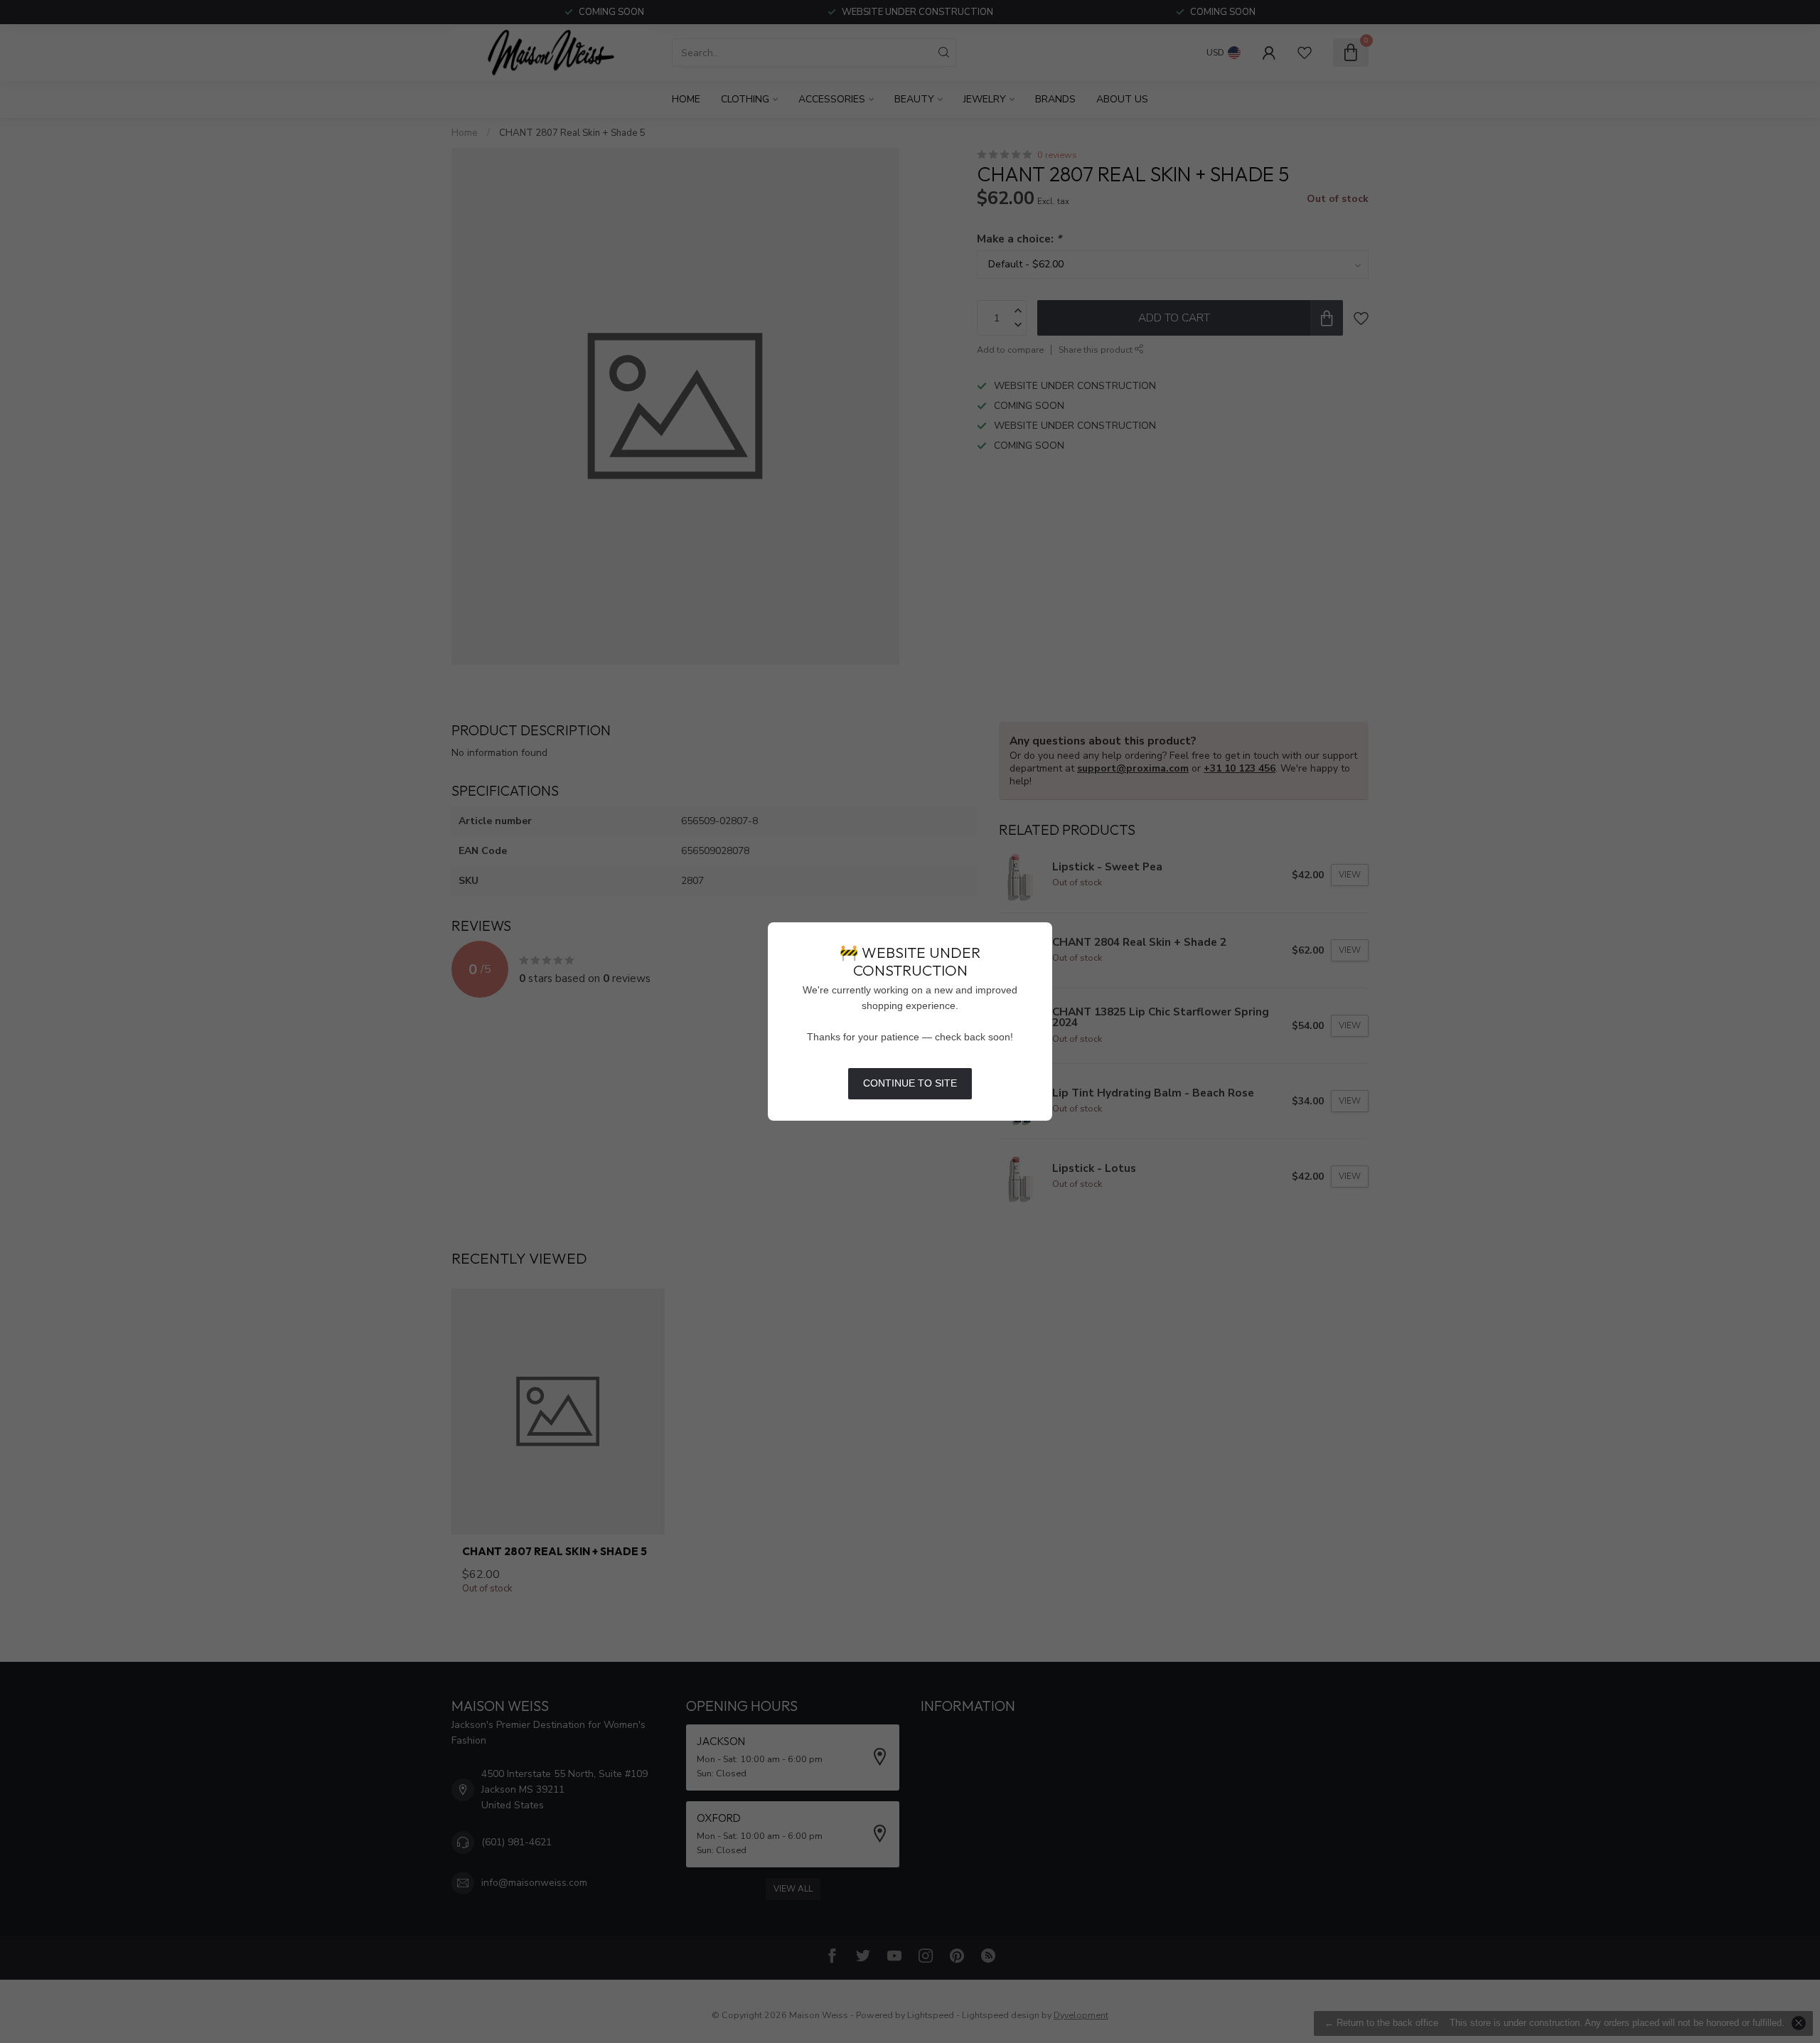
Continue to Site (910, 1083)
